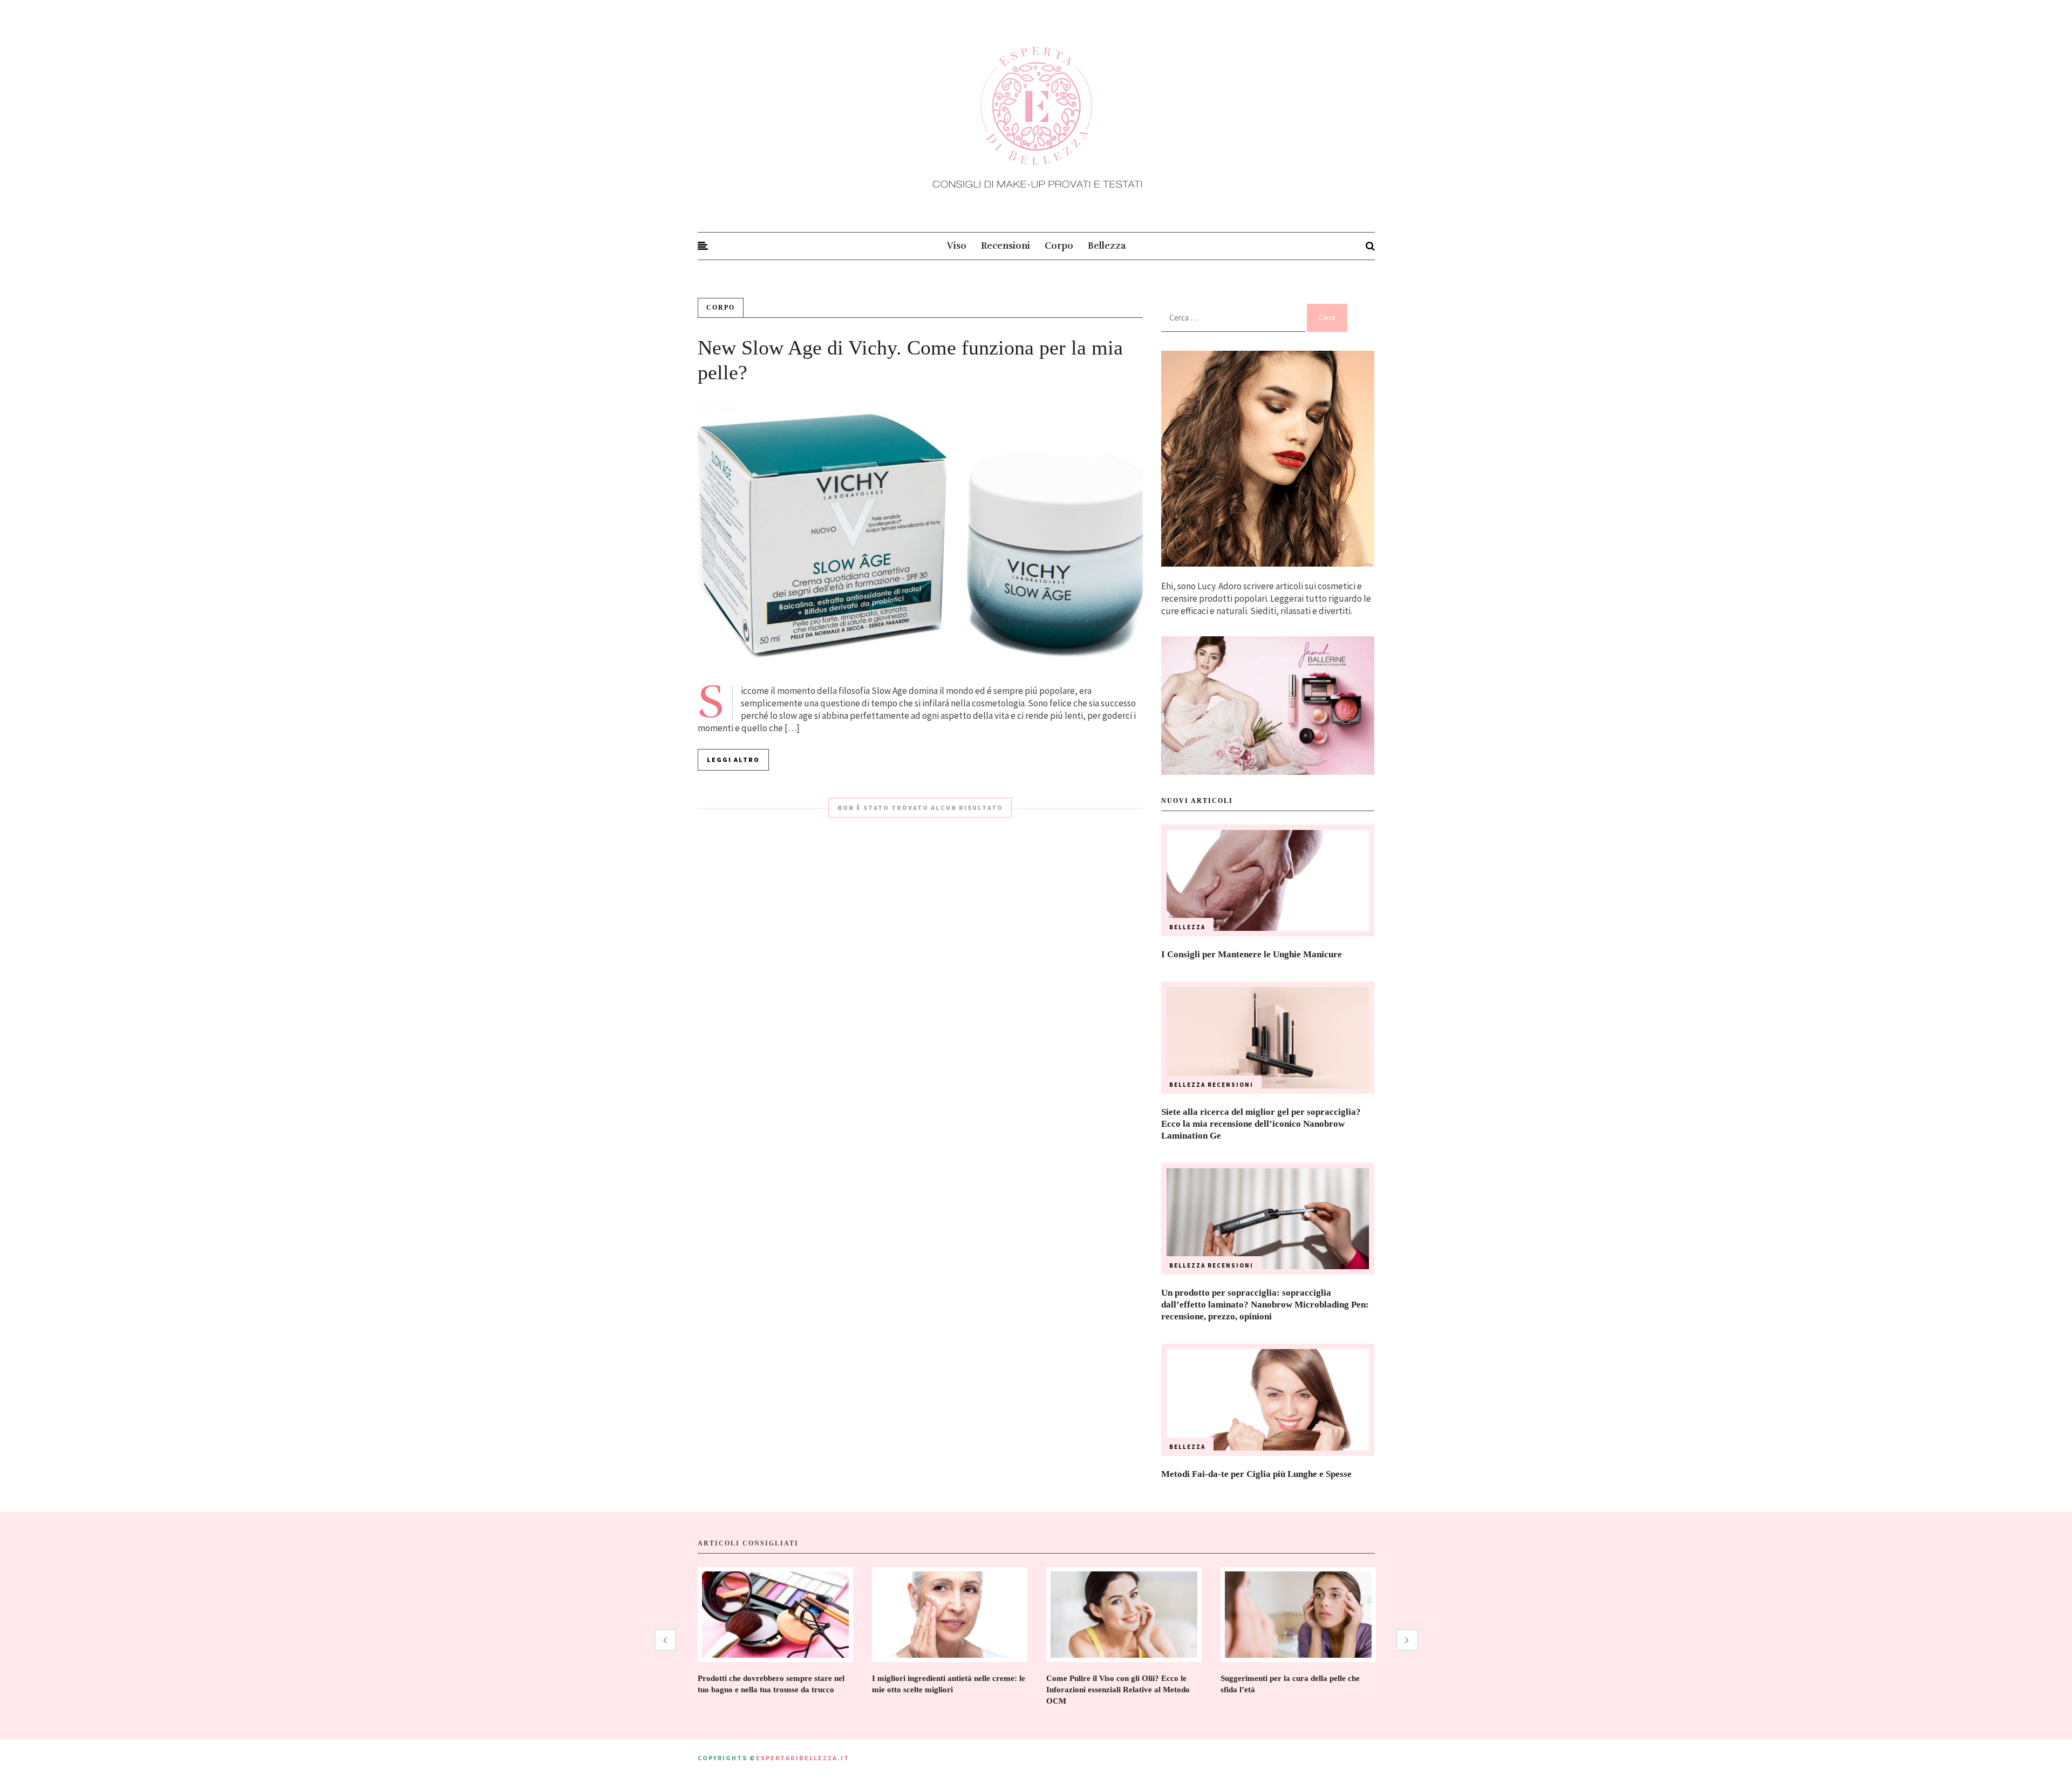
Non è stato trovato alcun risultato (920, 808)
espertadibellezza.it (803, 1758)
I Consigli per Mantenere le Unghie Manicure (1252, 954)
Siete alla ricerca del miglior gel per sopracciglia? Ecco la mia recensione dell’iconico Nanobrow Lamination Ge (1261, 1124)
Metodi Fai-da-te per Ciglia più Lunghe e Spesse (1256, 1474)
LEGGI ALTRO (733, 760)
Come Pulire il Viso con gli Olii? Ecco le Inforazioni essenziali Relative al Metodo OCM (1118, 1690)
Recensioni (1006, 246)
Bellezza (1107, 246)
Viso (957, 246)
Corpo (1059, 246)
